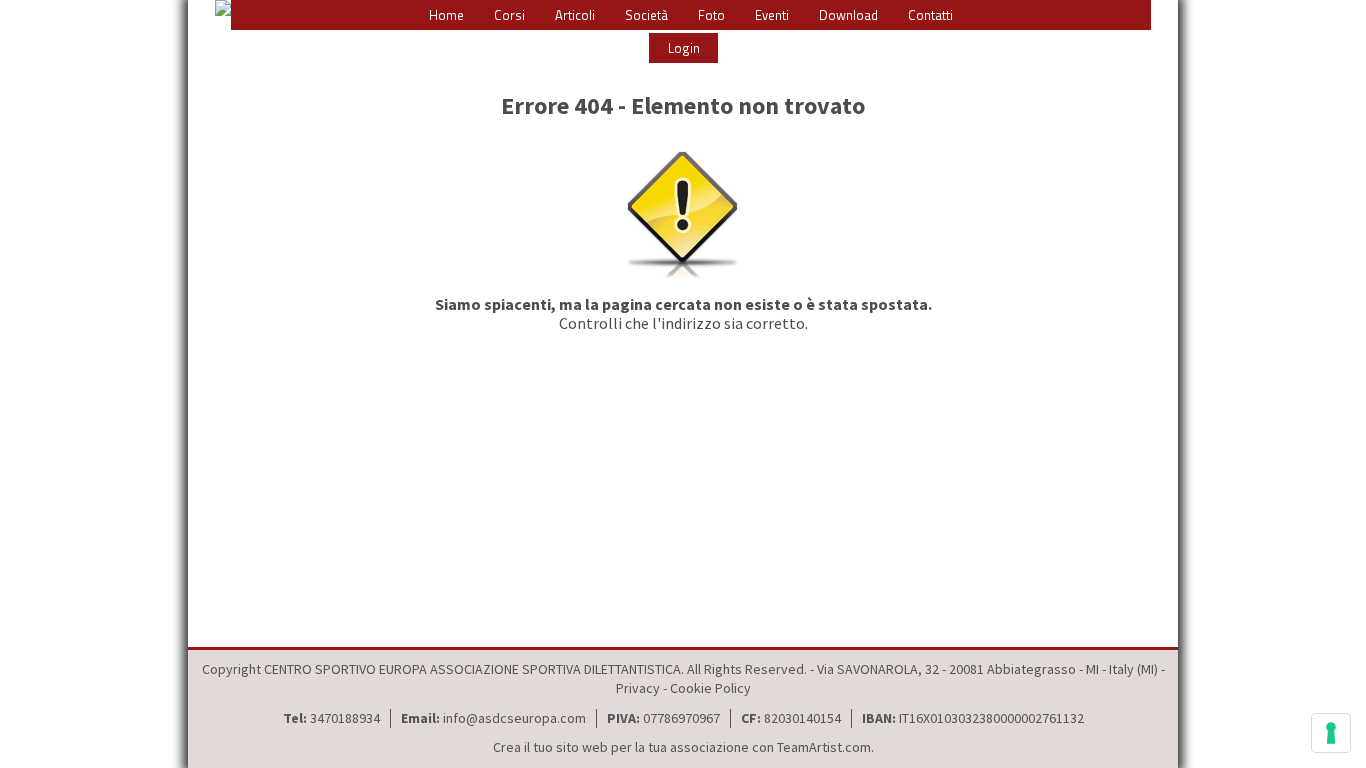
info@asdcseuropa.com (514, 718)
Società (646, 15)
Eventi (772, 15)
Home (446, 15)
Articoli (575, 15)
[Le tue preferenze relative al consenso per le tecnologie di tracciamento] (1331, 733)
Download (848, 15)
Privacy (638, 688)
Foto (711, 15)
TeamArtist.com (824, 747)
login (684, 48)
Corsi (509, 15)
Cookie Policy (710, 688)
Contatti (930, 15)
